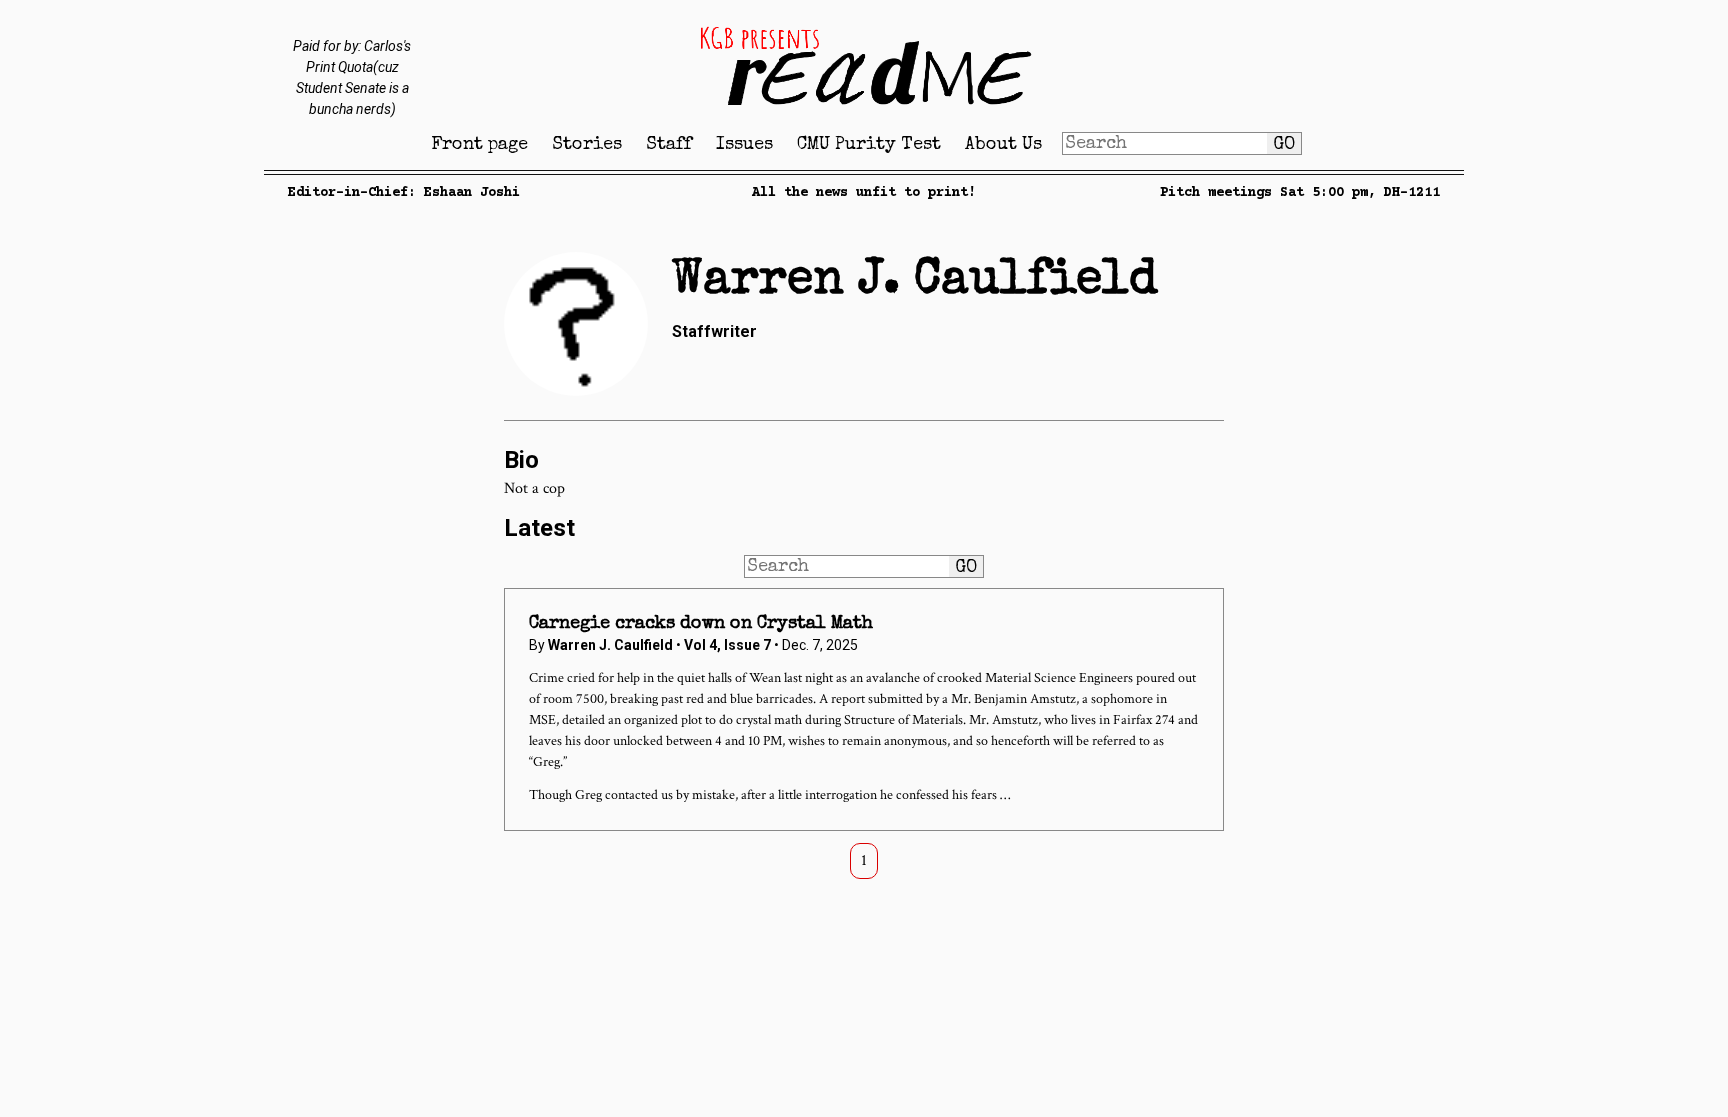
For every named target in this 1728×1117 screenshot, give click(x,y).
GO (1284, 145)
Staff (669, 145)
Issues (744, 145)
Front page (479, 145)
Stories (587, 145)
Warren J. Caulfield (610, 645)
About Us (1003, 145)
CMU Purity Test (869, 145)
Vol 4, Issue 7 (729, 645)
